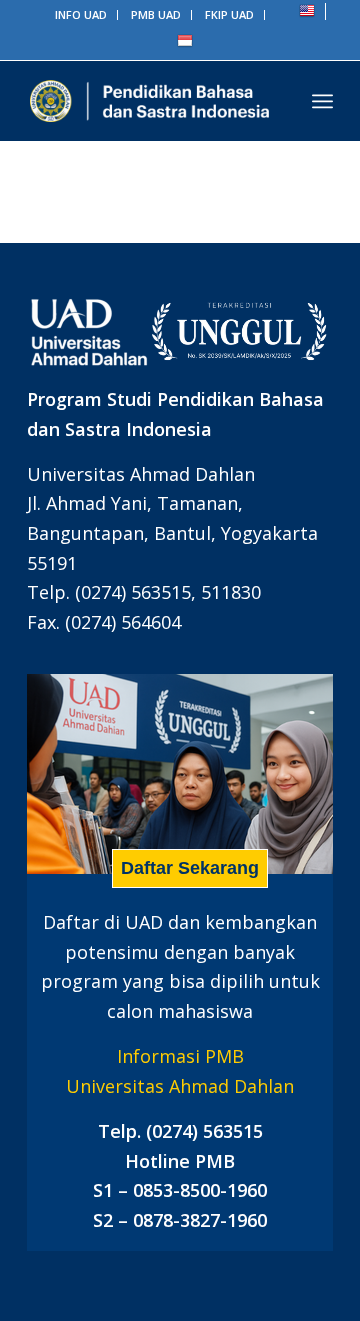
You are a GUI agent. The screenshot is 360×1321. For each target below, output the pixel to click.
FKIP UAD (229, 14)
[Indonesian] (185, 44)
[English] (307, 14)
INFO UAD (81, 14)
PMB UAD (156, 14)
